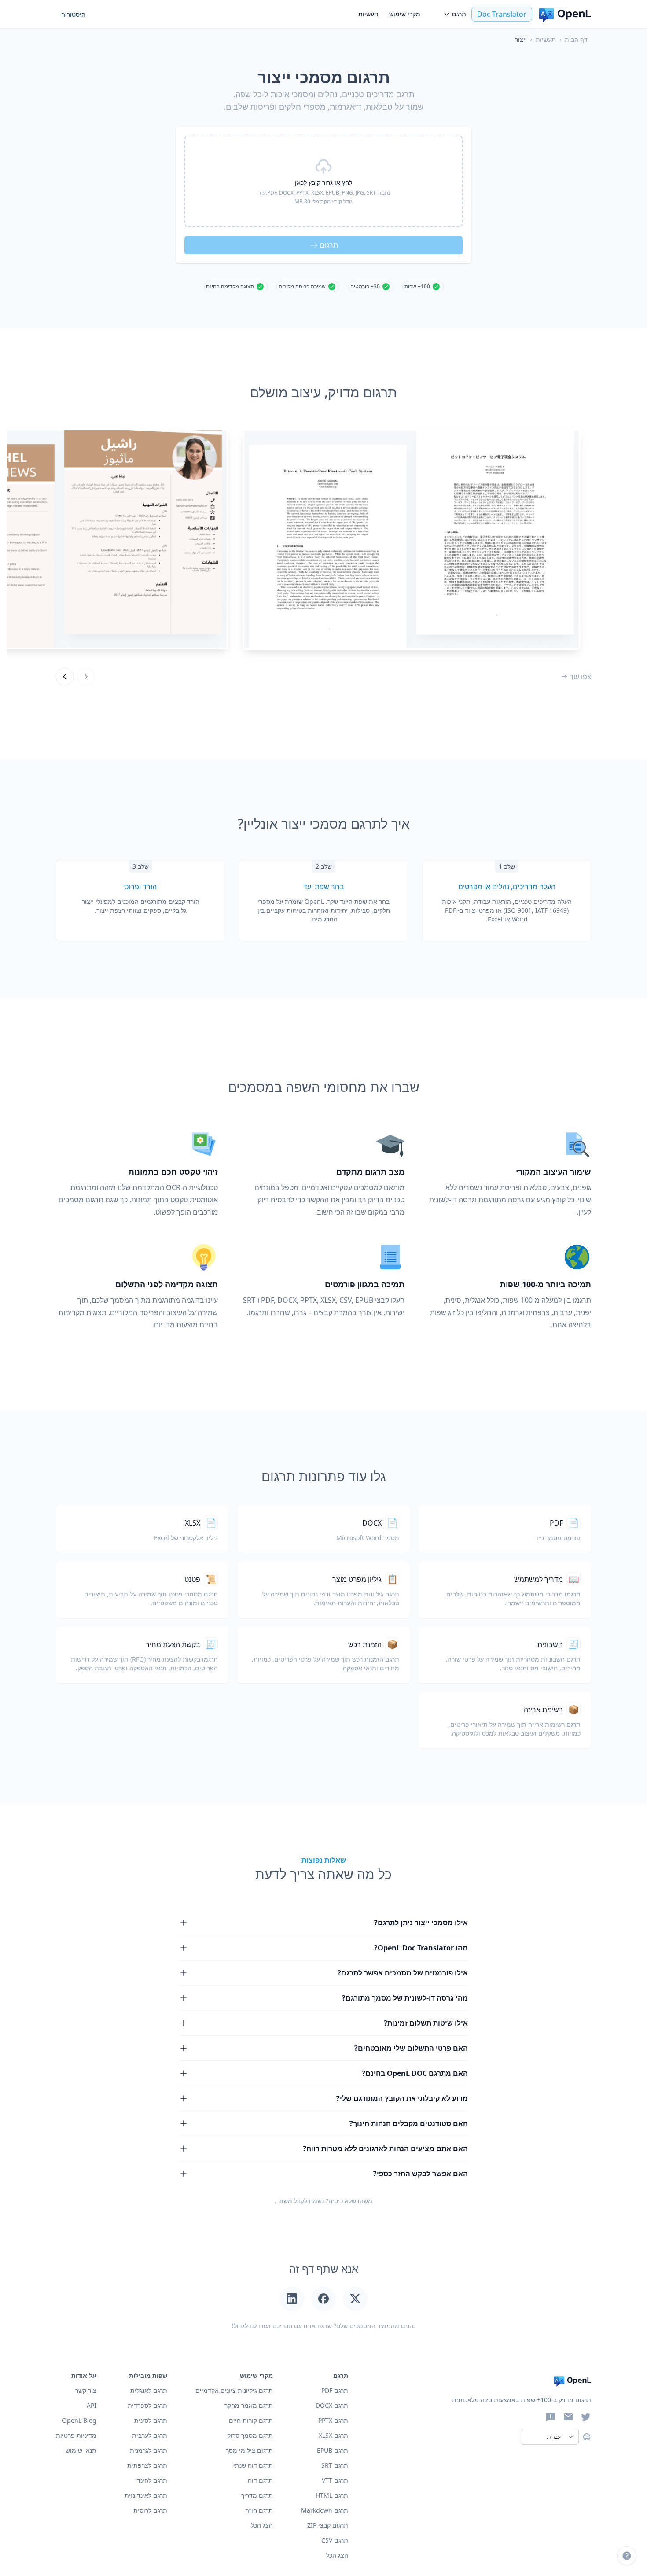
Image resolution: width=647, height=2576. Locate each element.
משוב (285, 2201)
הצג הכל (262, 2525)
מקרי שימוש (405, 14)
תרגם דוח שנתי (253, 2465)
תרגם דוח (260, 2480)
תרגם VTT (335, 2480)
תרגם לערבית (150, 2435)
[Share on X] (355, 2299)
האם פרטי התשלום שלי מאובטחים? (411, 2048)
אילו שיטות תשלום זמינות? (426, 2023)
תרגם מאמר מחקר (249, 2405)
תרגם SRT (335, 2465)
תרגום (329, 245)
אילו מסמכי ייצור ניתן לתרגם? (421, 1923)
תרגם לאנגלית (149, 2390)
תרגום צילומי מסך (249, 2450)
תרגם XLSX (333, 2435)
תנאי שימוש (81, 2450)
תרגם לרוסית (150, 2510)
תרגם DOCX (332, 2405)
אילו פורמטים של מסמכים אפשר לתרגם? (403, 1973)
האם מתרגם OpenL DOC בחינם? (415, 2073)
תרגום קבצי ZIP (328, 2525)
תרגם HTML (332, 2495)
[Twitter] (586, 2417)
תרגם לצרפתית (147, 2465)
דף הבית (576, 39)
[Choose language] (587, 2437)
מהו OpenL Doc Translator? (421, 1948)
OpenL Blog (79, 2420)
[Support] (627, 2556)
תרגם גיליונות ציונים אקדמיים (234, 2390)
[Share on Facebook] (323, 2299)
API (92, 2405)
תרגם (459, 14)
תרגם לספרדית (147, 2405)
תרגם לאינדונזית (146, 2495)
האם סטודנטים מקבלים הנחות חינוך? (409, 2123)
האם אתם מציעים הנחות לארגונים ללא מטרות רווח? (385, 2149)
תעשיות (368, 14)
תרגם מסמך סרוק (250, 2435)
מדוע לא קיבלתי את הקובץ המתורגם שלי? (402, 2098)
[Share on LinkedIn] (292, 2299)
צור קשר (86, 2390)
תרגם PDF (335, 2390)
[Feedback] (551, 2417)
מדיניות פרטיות (76, 2435)
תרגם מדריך (257, 2495)
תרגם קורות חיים (251, 2420)
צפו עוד (580, 677)
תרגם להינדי (151, 2480)
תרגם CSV (335, 2540)
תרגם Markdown (325, 2510)
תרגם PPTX (333, 2420)
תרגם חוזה (259, 2510)
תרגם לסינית (151, 2420)
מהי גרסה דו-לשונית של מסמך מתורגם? (405, 1998)
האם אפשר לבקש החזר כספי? (421, 2174)
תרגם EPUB (333, 2450)
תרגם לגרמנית (149, 2450)
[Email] (568, 2417)
